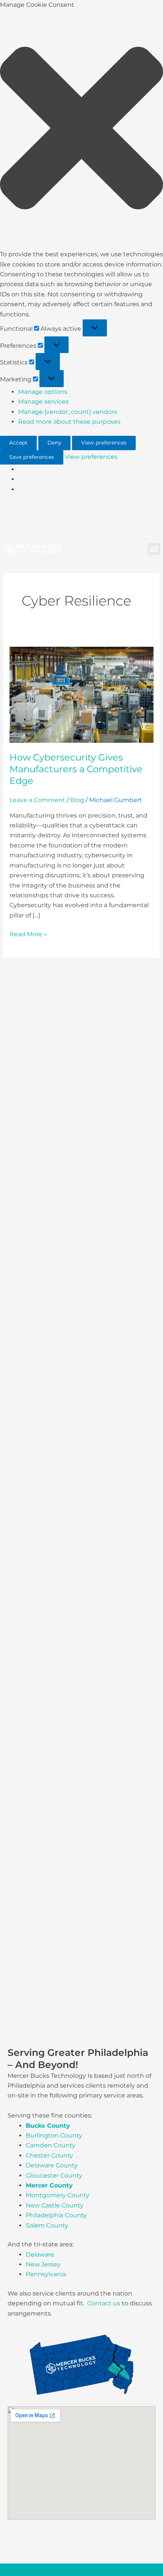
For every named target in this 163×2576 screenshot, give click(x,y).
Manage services (43, 402)
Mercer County (49, 2185)
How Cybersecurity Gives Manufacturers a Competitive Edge (76, 769)
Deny (54, 443)
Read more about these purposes (69, 422)
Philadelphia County (56, 2215)
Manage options (43, 392)
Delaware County (52, 2165)
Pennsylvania (46, 2274)
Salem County (47, 2225)
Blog (77, 800)
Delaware (40, 2255)
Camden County (51, 2145)
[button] (81, 130)
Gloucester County (54, 2176)
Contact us (104, 2303)
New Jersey (43, 2264)
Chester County (49, 2155)
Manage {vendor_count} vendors (68, 412)
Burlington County (54, 2135)
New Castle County (55, 2205)
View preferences (104, 443)
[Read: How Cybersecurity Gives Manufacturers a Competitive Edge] (82, 694)
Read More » (28, 934)
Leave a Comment (37, 800)
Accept (18, 443)
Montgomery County (58, 2195)
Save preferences (32, 457)
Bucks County (48, 2126)
